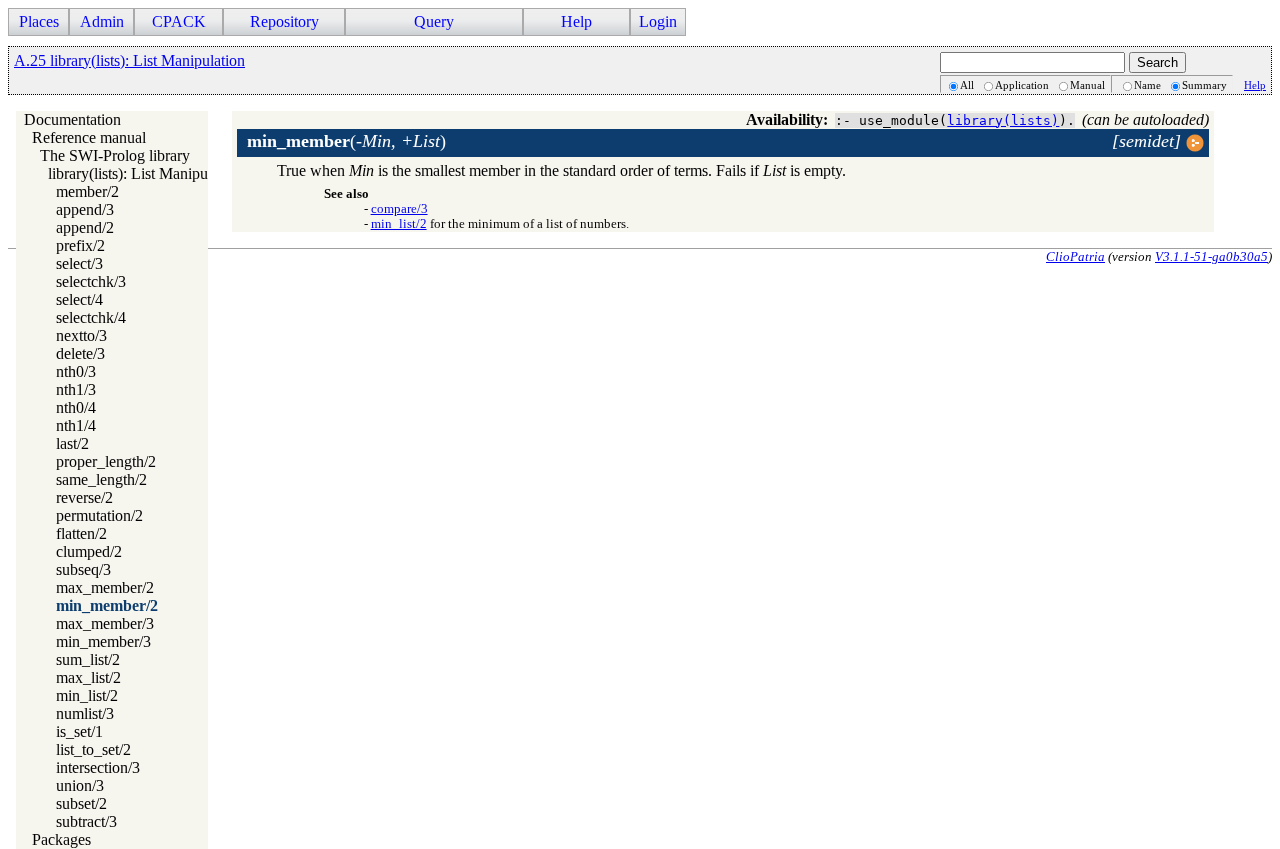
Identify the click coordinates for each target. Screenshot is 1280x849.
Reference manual (89, 137)
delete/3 (80, 353)
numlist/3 (85, 713)
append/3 (85, 209)
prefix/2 (80, 245)
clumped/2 (89, 551)
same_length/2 (101, 479)
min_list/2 (87, 695)
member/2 (87, 191)
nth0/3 (76, 371)
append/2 (85, 227)
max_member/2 (105, 587)
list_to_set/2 (93, 749)
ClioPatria (1075, 256)
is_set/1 (79, 731)
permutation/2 (99, 515)
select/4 (79, 299)
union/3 (80, 785)
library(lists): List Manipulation (145, 173)
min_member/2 (107, 605)
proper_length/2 (106, 461)
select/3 (79, 263)
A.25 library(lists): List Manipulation (129, 60)
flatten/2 (81, 533)
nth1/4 (76, 425)
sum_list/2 (88, 659)
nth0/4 (76, 407)
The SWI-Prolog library (115, 155)
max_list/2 (88, 677)
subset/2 (81, 803)
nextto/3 (81, 335)
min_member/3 (103, 641)
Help (1255, 85)
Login (658, 21)
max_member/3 (105, 623)
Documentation (72, 119)
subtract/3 (86, 821)
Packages (61, 839)
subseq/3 (83, 569)
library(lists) (1003, 120)
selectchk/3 (91, 281)
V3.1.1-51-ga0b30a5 (1211, 256)
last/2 (72, 443)
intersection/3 (98, 767)
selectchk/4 (91, 317)
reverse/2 (84, 497)
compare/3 (399, 209)
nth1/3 (76, 389)
